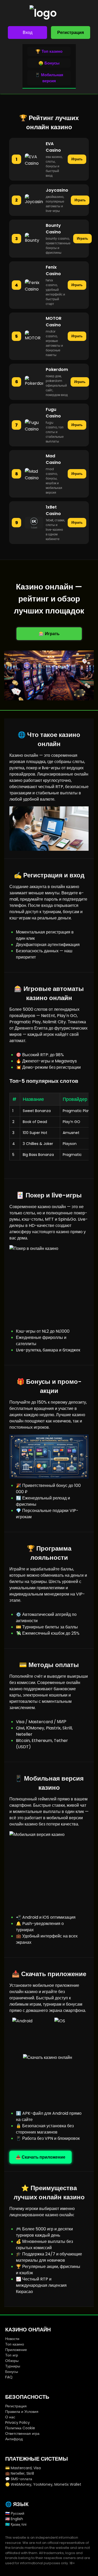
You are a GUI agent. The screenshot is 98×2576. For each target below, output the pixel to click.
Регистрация (71, 33)
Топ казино (15, 2344)
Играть (77, 159)
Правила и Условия (22, 2412)
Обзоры (12, 2361)
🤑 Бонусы (49, 63)
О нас (10, 2417)
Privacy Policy (18, 2423)
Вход (28, 33)
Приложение (16, 2350)
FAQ (9, 2377)
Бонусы (12, 2372)
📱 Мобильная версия (49, 78)
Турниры (13, 2366)
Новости (12, 2339)
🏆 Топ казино (49, 51)
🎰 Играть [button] (49, 634)
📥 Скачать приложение (41, 2157)
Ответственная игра (22, 2433)
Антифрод (14, 2439)
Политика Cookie (20, 2428)
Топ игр (12, 2355)
